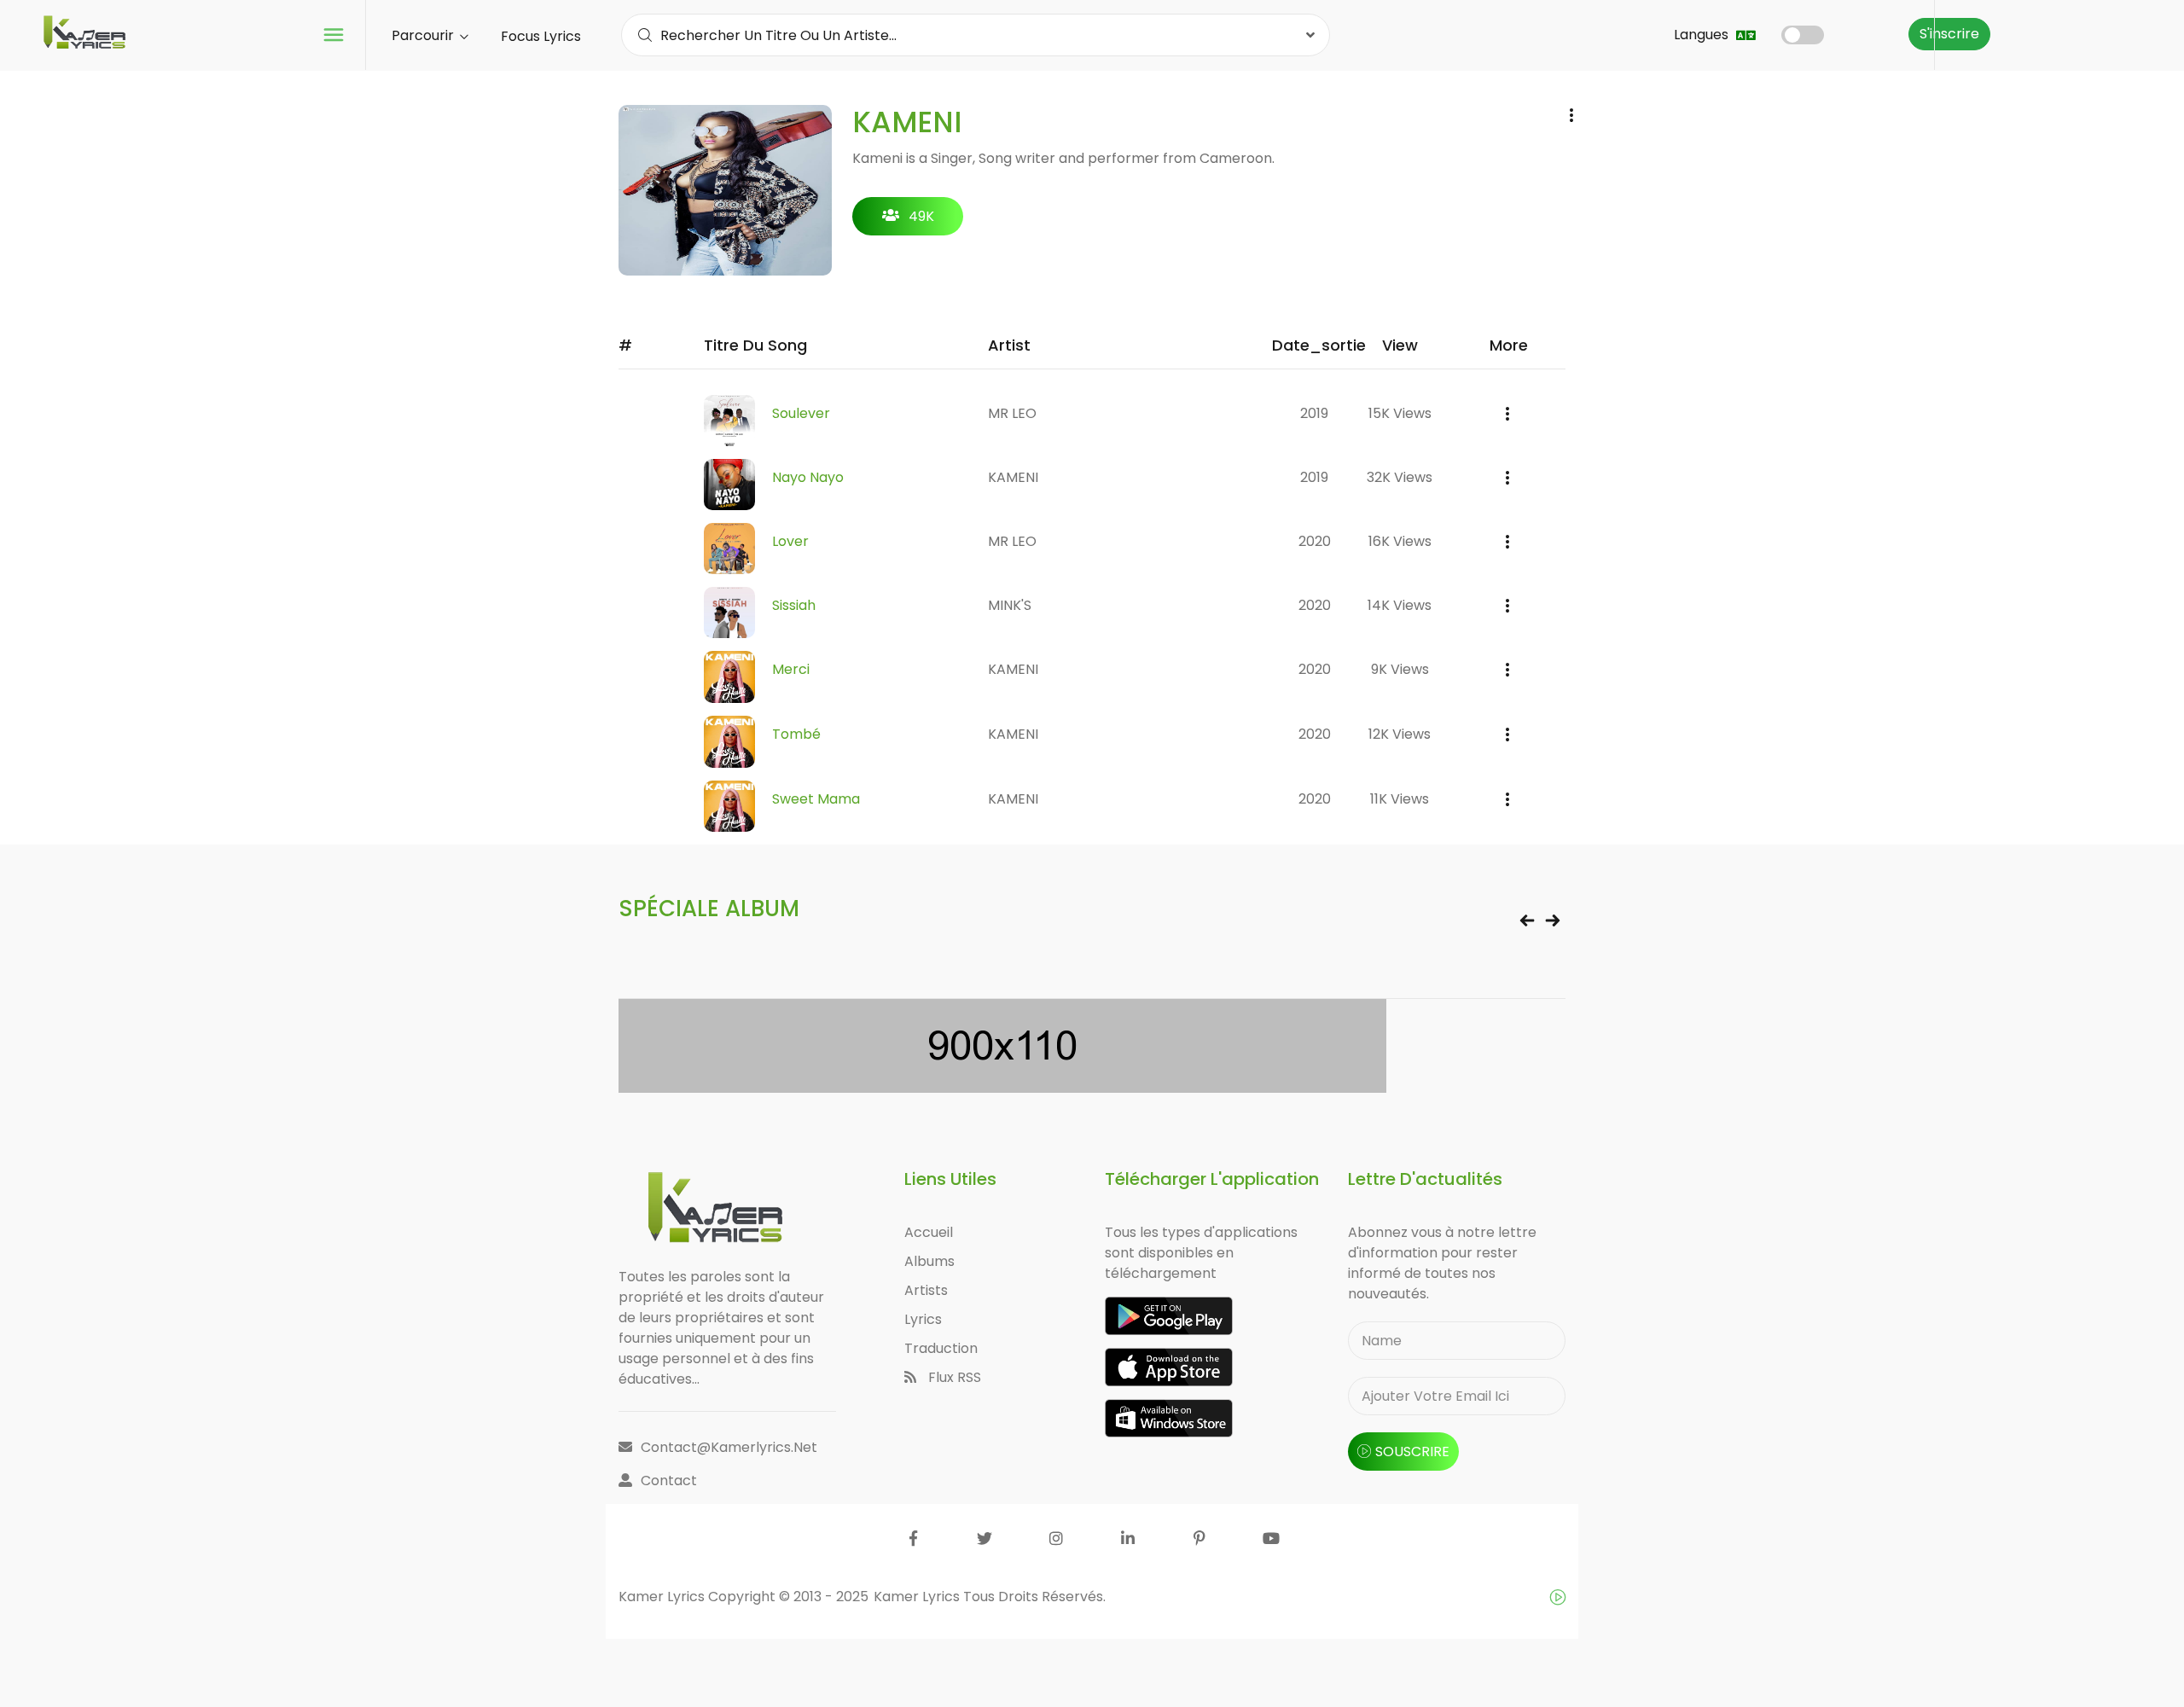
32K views (1400, 477)
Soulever (801, 413)
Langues (1703, 35)
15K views (1400, 413)
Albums (929, 1261)
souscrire (1412, 1452)
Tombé (796, 734)
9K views (1400, 669)
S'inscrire (1949, 34)
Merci (791, 669)
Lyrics (923, 1319)
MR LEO (1012, 413)
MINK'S (1010, 605)
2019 (1314, 413)
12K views (1400, 734)
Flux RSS (953, 1377)
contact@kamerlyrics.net (729, 1447)
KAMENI (1013, 477)
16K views (1400, 541)
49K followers (908, 221)
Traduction (941, 1348)
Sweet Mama (816, 799)
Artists (926, 1290)
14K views (1400, 605)
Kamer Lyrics (918, 1597)
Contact (669, 1481)
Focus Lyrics (541, 36)
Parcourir (424, 35)
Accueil (929, 1232)
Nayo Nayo (808, 477)
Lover (790, 541)
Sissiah (794, 605)
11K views (1400, 799)
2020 (1315, 541)
